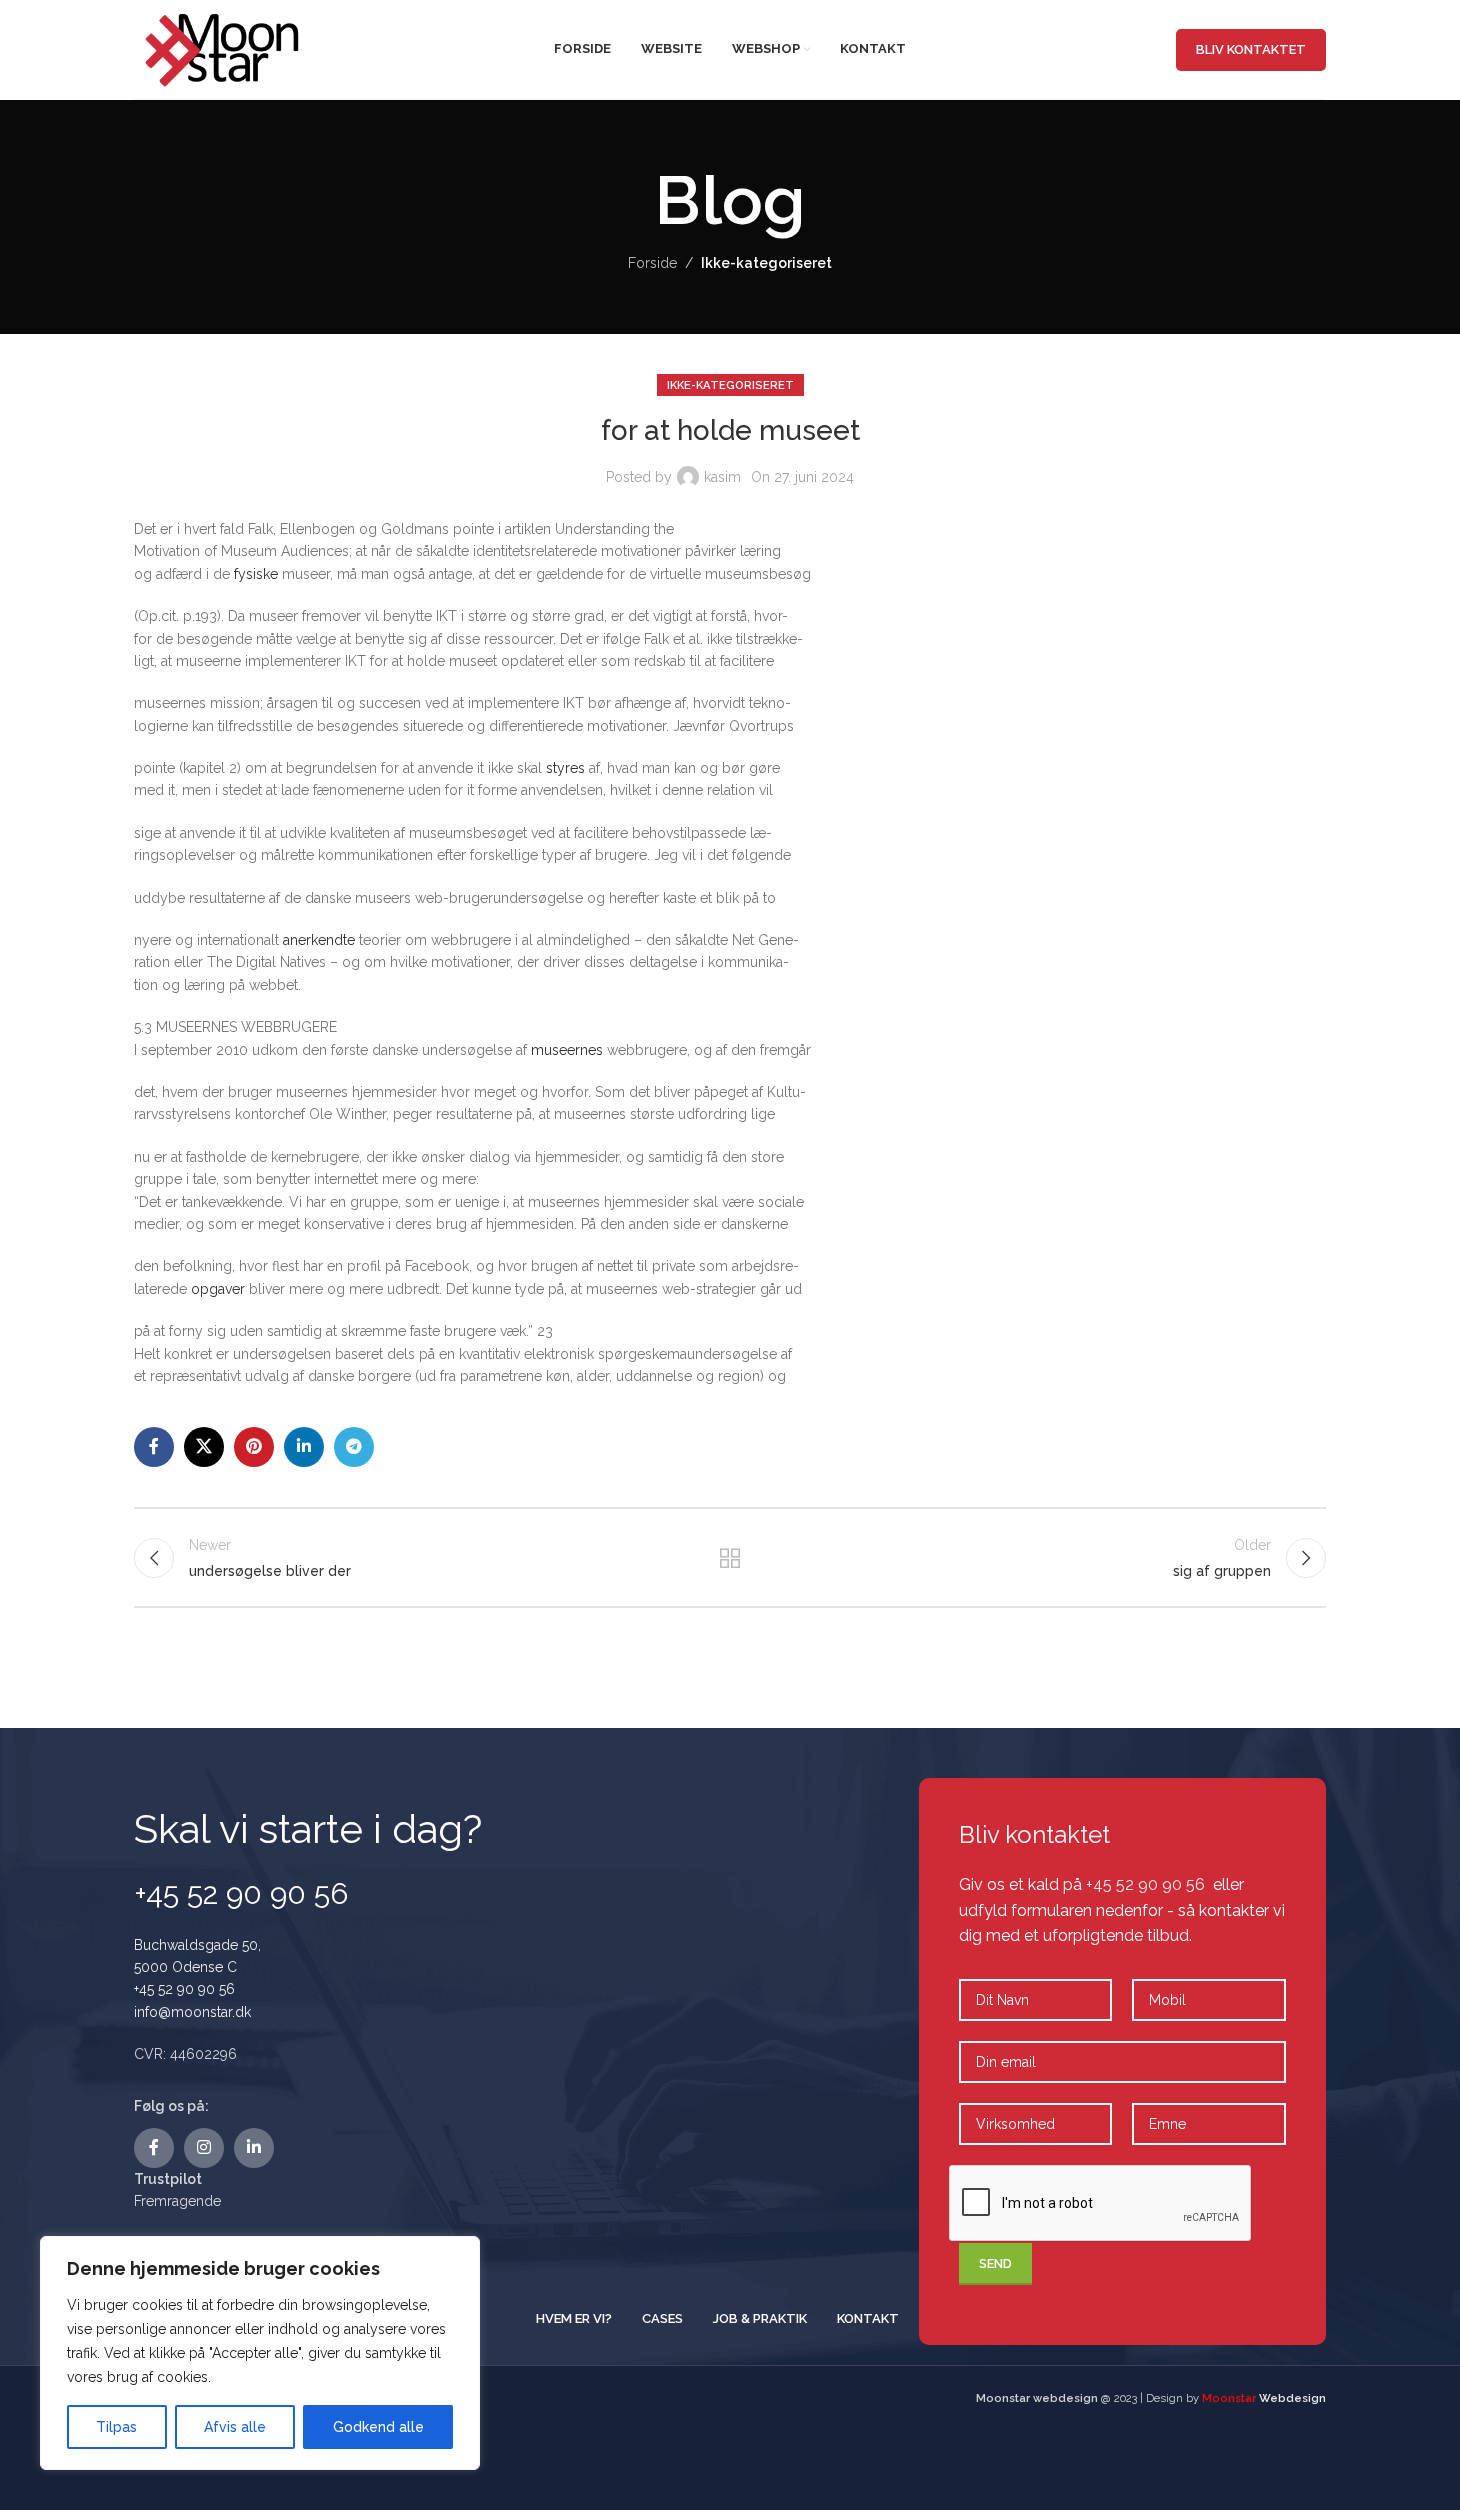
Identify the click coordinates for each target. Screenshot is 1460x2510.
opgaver (218, 1289)
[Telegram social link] (354, 1447)
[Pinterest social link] (254, 1447)
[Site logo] (224, 48)
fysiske (256, 574)
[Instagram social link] (204, 2148)
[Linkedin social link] (304, 1447)
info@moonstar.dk (192, 2012)
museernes (567, 1050)
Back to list (730, 1558)
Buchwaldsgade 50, (197, 1945)
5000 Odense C (185, 1967)
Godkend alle (378, 2427)
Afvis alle (235, 2427)
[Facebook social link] (154, 1447)
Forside (652, 263)
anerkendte (319, 940)
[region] (260, 2353)
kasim (722, 477)
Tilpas (116, 2427)
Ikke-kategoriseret (766, 263)
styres (565, 768)
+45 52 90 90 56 (184, 1989)
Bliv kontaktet (1251, 49)
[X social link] (204, 1447)
